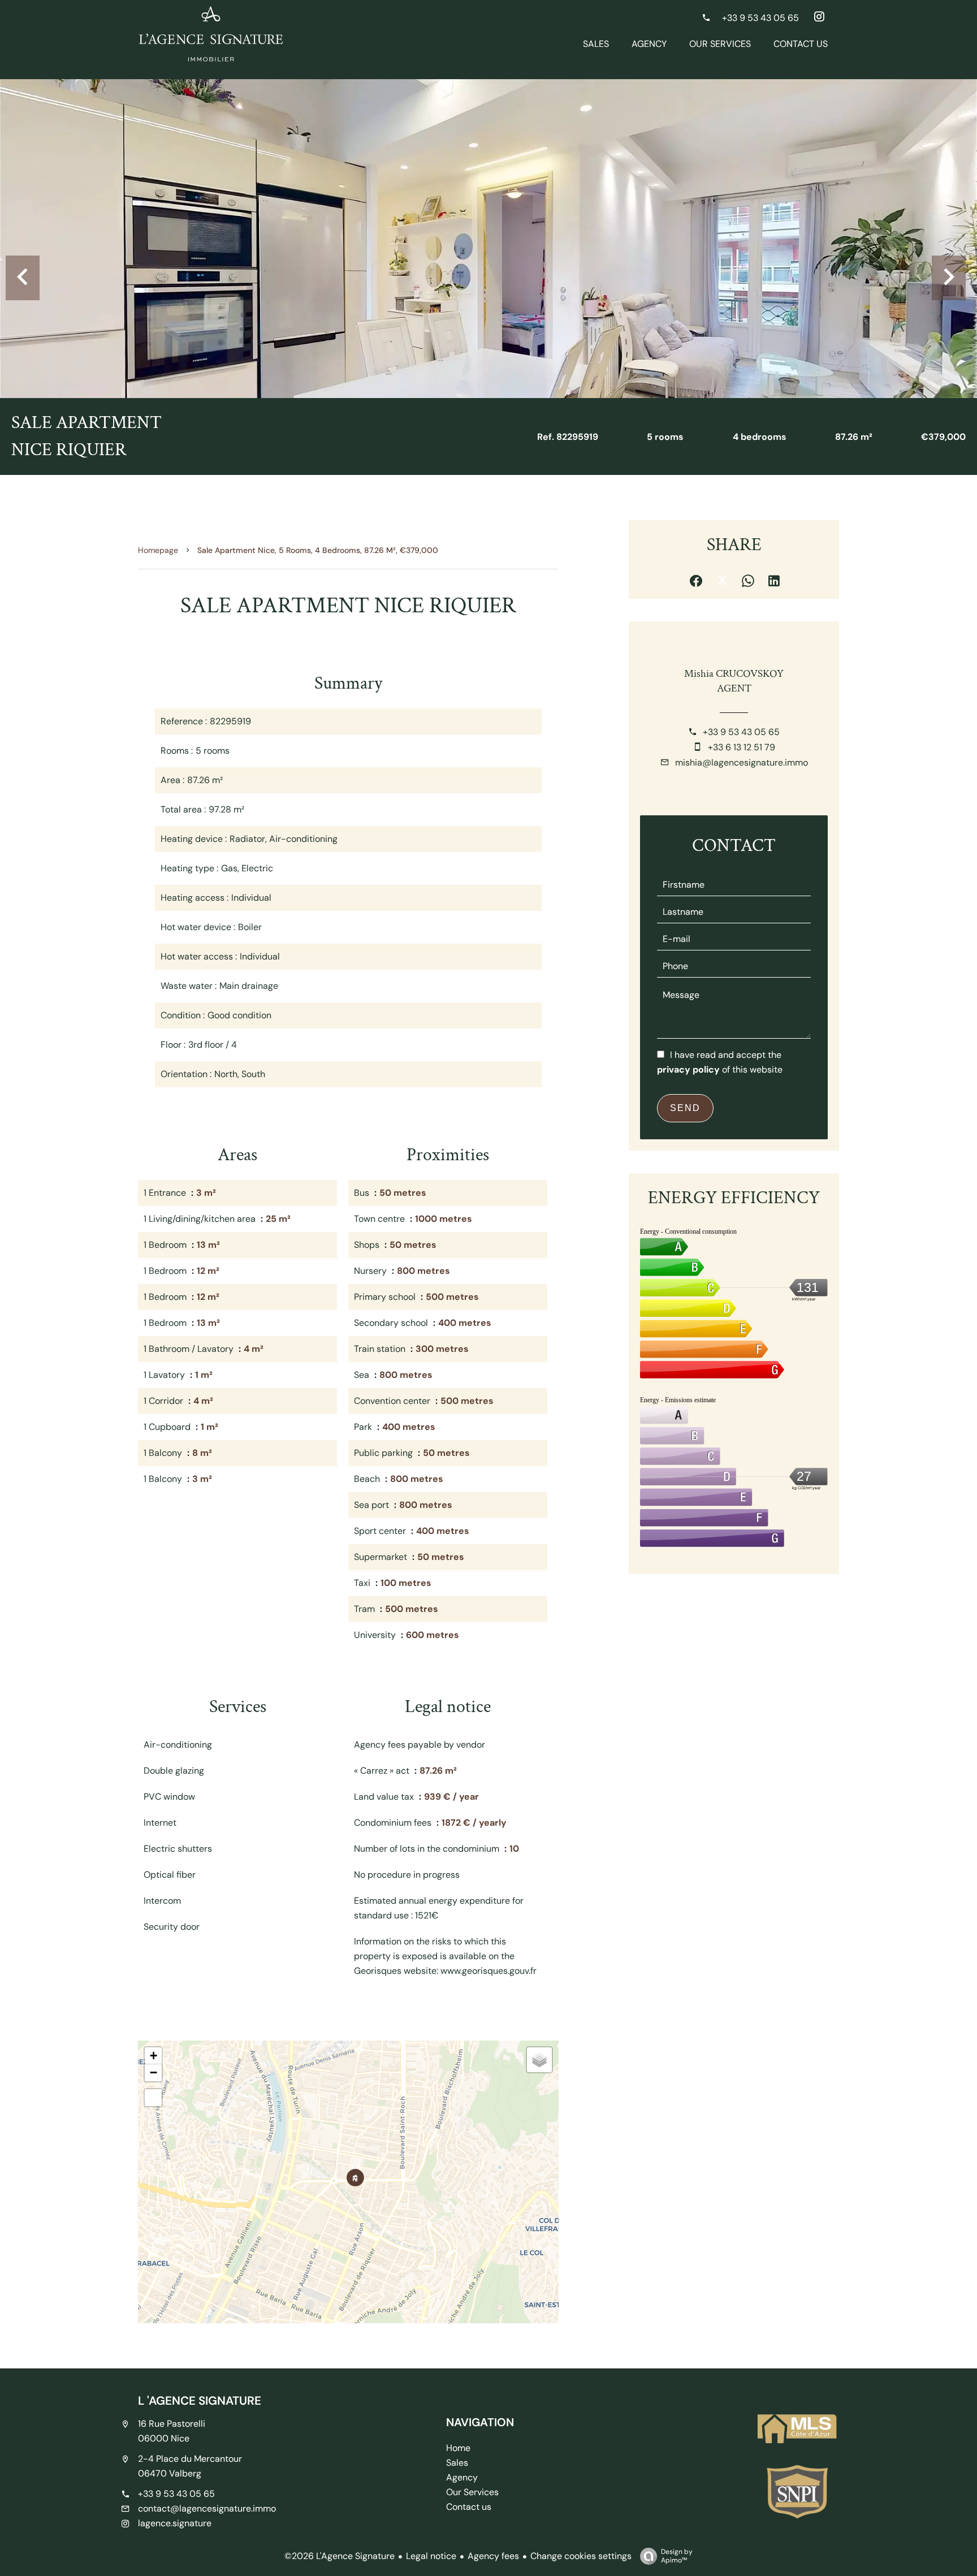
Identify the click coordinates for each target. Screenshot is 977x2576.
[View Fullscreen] (153, 2098)
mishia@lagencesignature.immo (742, 762)
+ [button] (154, 2056)
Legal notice (431, 2556)
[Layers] (539, 2060)
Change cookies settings (581, 2556)
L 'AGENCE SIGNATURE (200, 2400)
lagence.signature (175, 2523)
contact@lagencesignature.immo (207, 2508)
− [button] (154, 2073)
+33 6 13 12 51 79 (742, 747)
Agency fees (493, 2556)
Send (685, 1108)
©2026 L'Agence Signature (340, 2556)
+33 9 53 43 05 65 (741, 732)
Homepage (158, 550)
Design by (677, 2556)
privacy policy (688, 1069)
